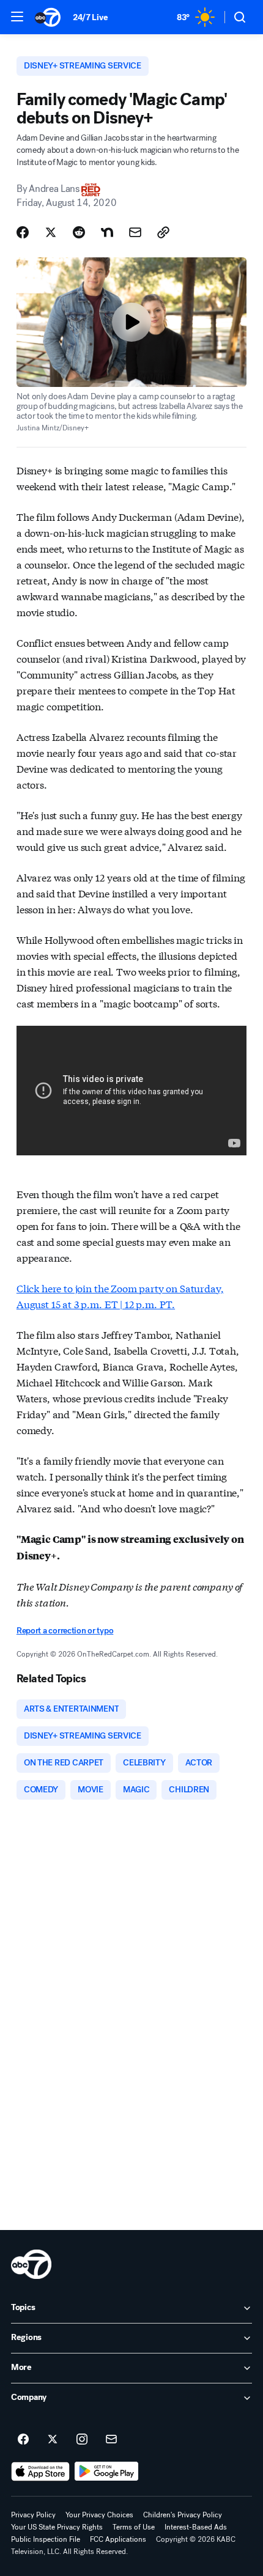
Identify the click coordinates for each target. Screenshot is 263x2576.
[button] (17, 17)
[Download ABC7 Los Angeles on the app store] (40, 2471)
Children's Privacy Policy (183, 2515)
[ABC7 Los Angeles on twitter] (53, 2440)
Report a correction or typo (65, 1631)
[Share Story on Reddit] (79, 232)
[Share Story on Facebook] (23, 232)
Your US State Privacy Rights (57, 2527)
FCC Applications (118, 2539)
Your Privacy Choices (99, 2515)
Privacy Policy (33, 2515)
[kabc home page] (31, 2264)
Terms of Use (134, 2527)
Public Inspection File (46, 2539)
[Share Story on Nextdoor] (107, 232)
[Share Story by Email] (135, 232)
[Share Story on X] (51, 232)
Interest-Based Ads (196, 2527)
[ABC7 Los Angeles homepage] (48, 17)
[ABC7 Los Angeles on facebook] (23, 2440)
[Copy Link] (163, 232)
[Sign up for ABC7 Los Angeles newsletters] (111, 2440)
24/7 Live (90, 17)
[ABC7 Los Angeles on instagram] (82, 2440)
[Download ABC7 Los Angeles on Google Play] (107, 2471)
